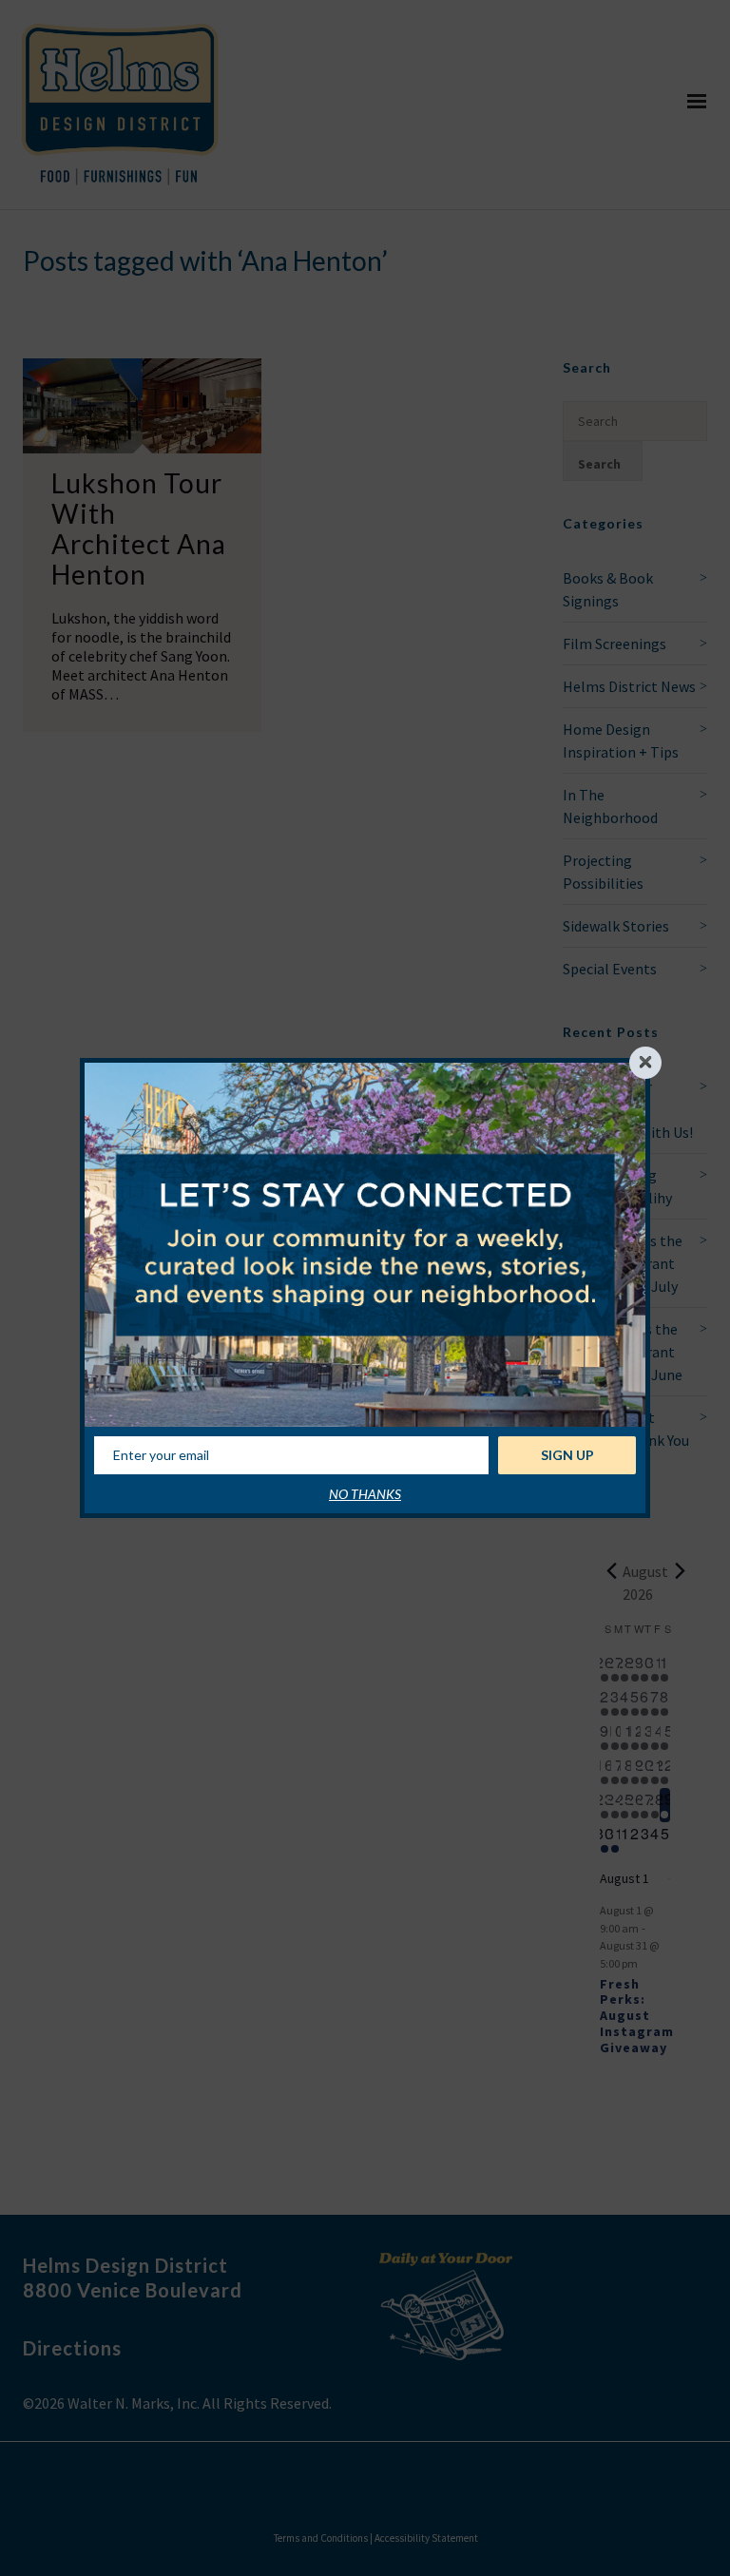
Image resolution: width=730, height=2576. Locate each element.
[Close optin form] (645, 1063)
